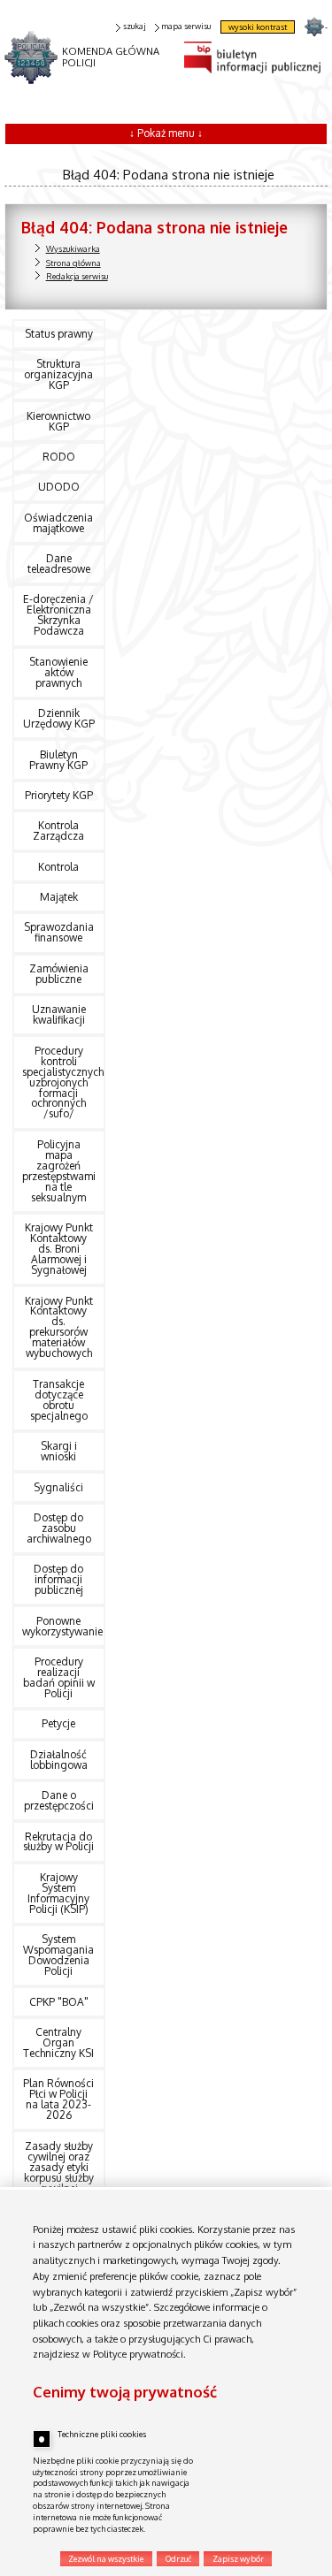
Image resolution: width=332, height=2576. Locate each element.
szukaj (134, 26)
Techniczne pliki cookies (102, 2434)
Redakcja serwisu (77, 276)
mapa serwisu (186, 26)
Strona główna (73, 263)
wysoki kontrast (258, 27)
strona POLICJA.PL (314, 26)
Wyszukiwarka (73, 249)
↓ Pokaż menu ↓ (166, 133)
